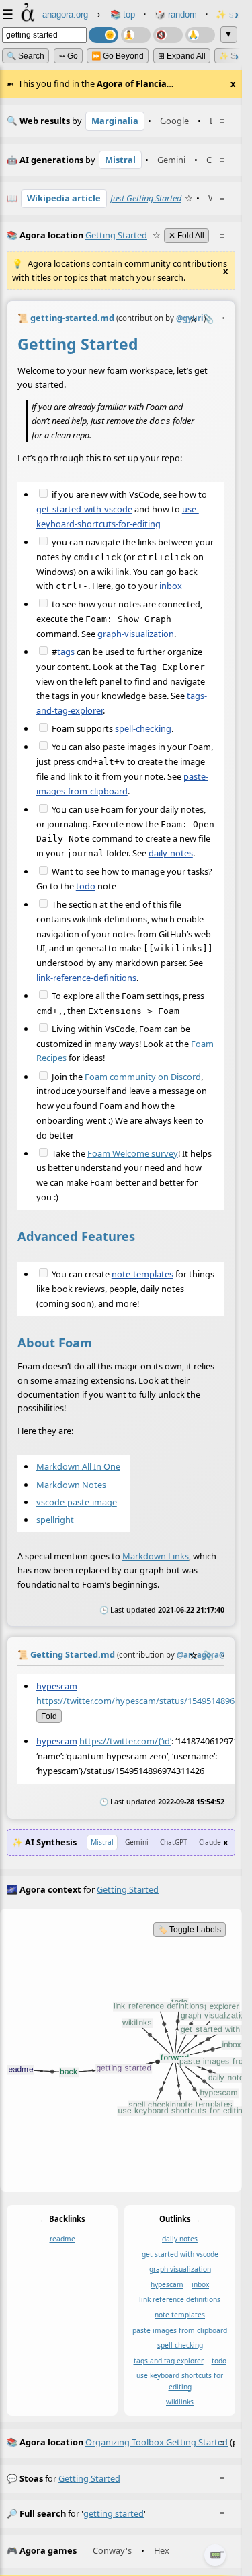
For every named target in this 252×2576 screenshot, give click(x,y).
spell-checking (143, 728)
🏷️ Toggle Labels (190, 1930)
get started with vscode (180, 2253)
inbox (171, 586)
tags (66, 651)
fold (49, 1716)
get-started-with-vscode (84, 509)
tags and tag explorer (169, 2360)
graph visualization (180, 2269)
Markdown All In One (78, 1466)
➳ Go (68, 56)
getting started (89, 2478)
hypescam (57, 1686)
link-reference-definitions (86, 977)
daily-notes (171, 852)
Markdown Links (156, 1556)
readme (62, 2239)
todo (86, 885)
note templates (180, 2315)
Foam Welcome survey (133, 1153)
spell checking (180, 2345)
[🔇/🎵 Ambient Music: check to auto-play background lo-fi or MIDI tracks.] (168, 35)
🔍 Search (26, 56)
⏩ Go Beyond (118, 56)
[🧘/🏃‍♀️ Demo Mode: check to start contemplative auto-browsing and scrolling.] (136, 35)
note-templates (142, 1274)
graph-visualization (136, 633)
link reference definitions (180, 2299)
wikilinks (180, 2402)
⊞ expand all (182, 56)
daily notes (180, 2239)
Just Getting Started (146, 198)
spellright (55, 1519)
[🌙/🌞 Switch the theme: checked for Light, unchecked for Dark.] (103, 35)
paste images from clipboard (180, 2330)
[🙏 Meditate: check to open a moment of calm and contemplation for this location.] (200, 35)
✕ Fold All (186, 236)
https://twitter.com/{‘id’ (125, 1741)
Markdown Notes (71, 1484)
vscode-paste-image (77, 1501)
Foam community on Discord (143, 1076)
